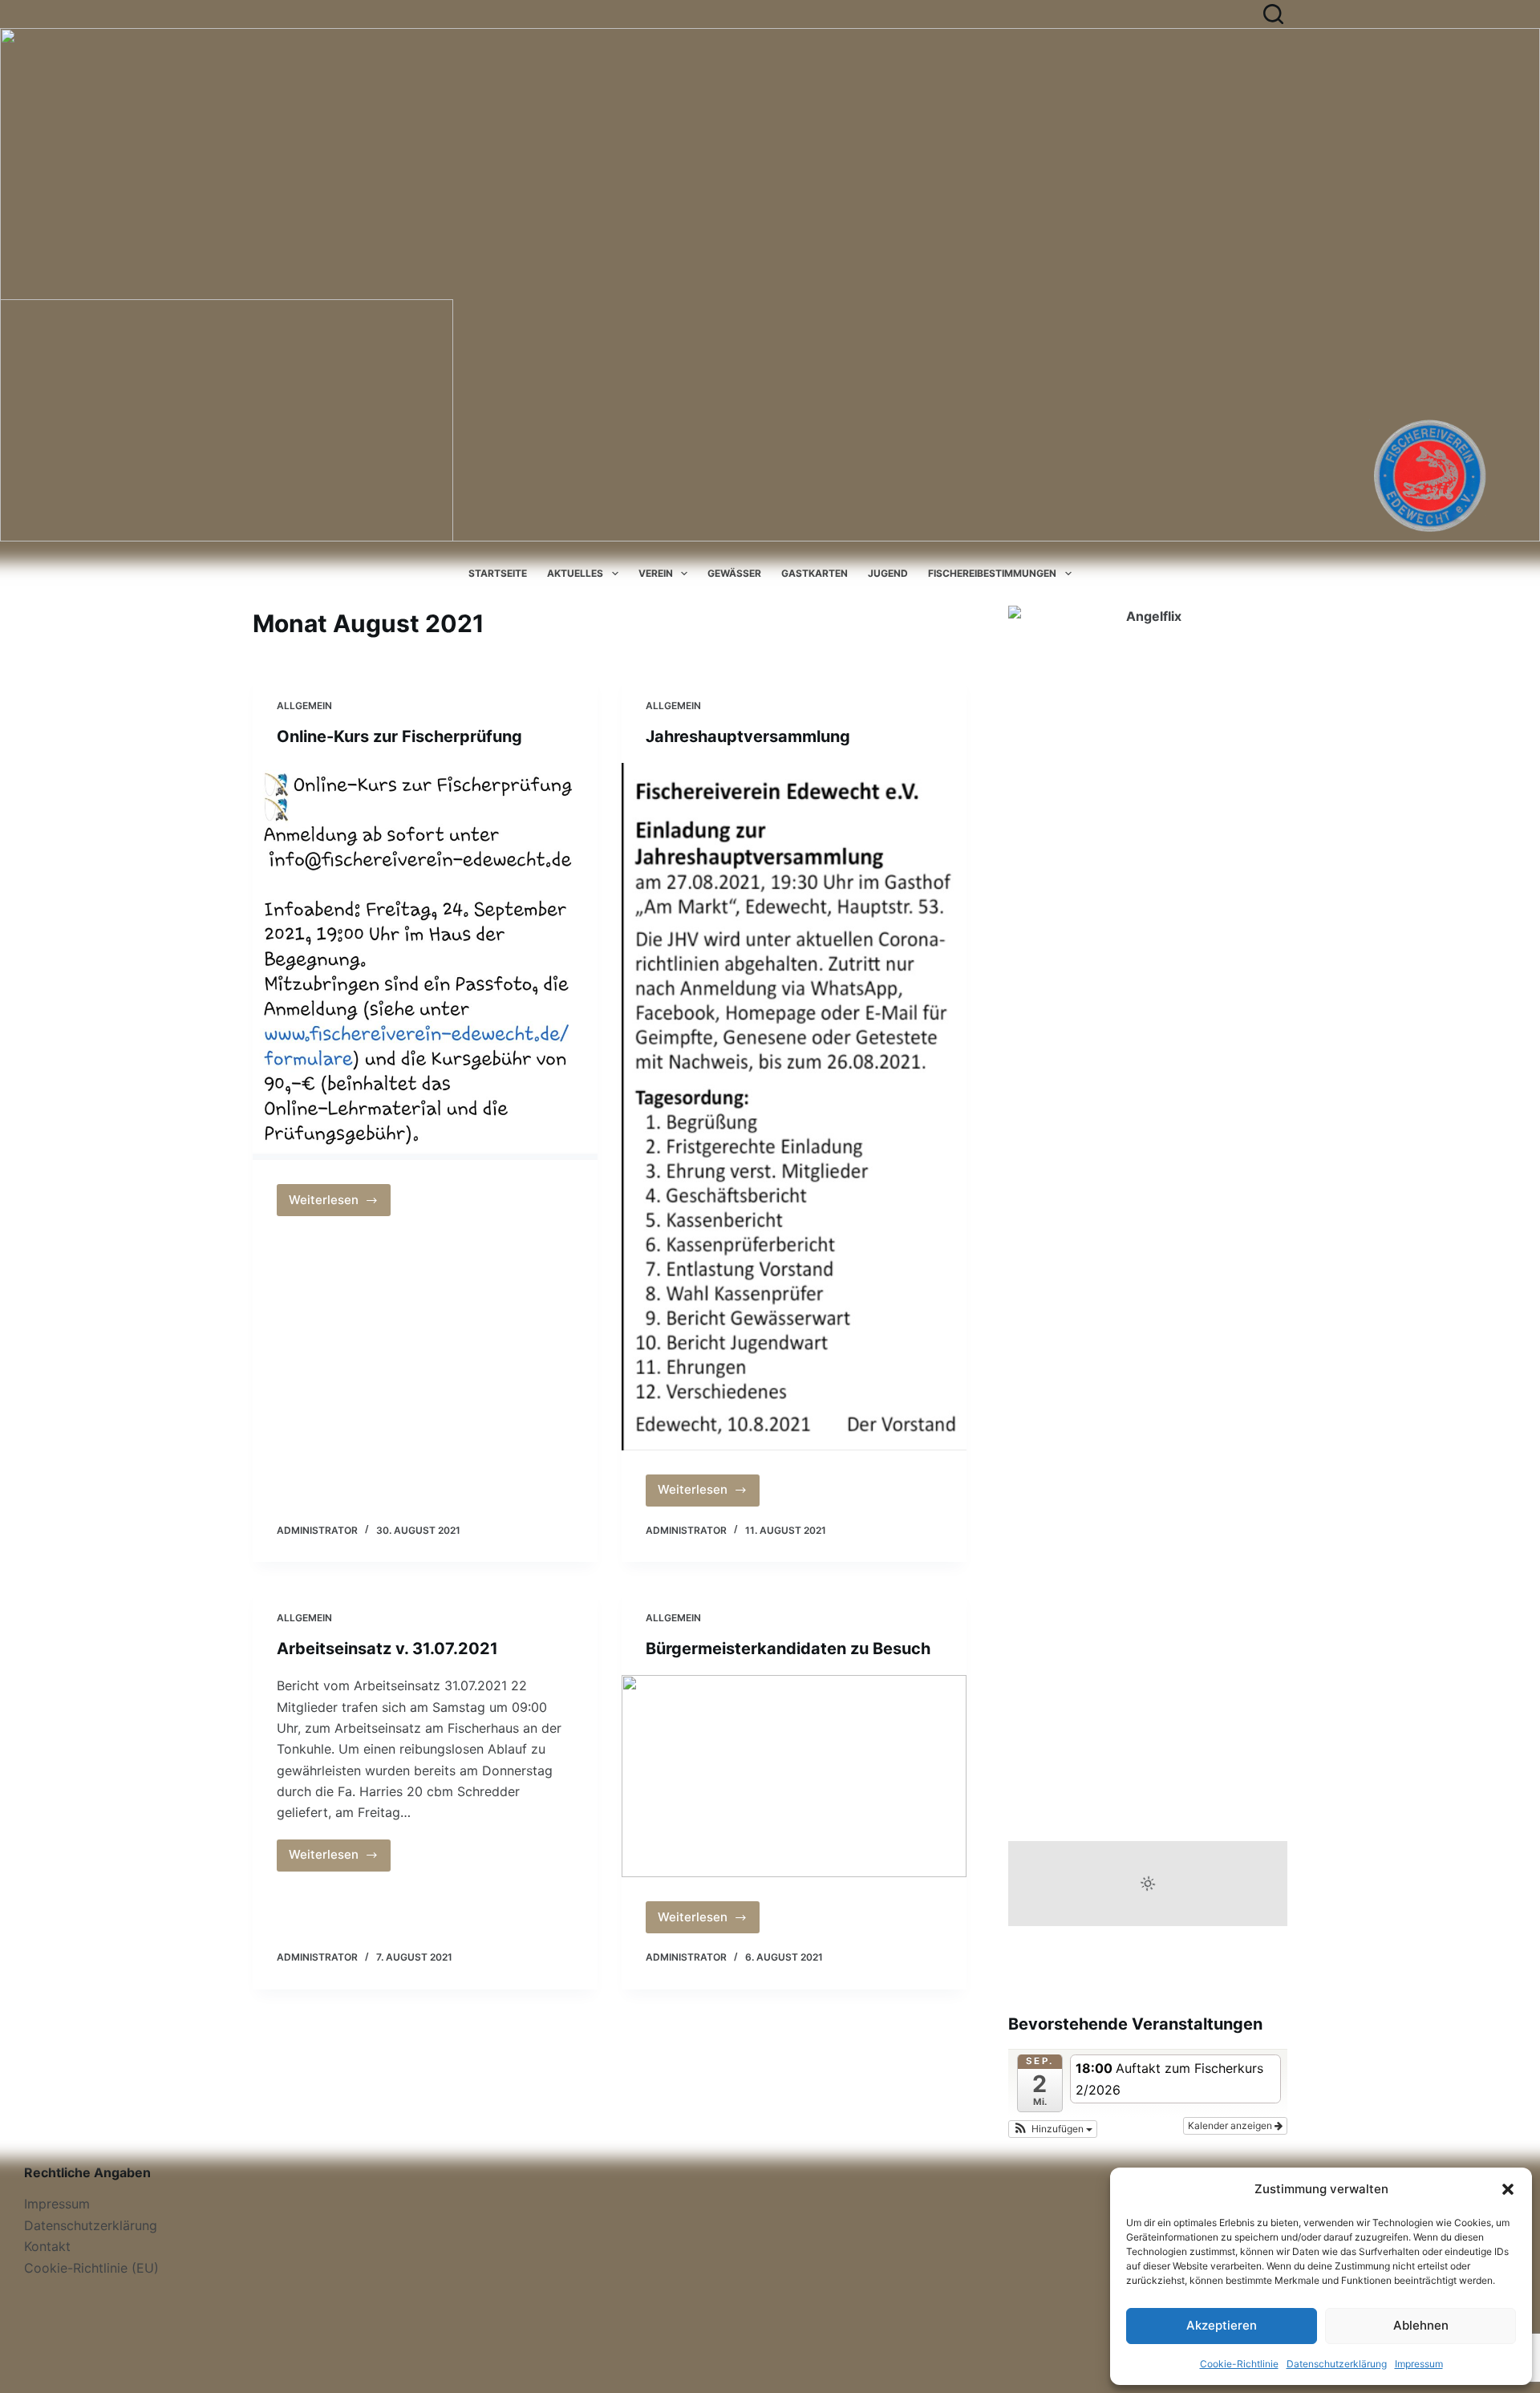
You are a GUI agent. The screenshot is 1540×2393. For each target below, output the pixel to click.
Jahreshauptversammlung (748, 736)
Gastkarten (815, 573)
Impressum (1419, 2364)
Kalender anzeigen (1231, 2125)
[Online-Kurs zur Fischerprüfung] (425, 961)
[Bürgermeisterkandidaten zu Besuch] (794, 1776)
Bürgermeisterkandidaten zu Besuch (788, 1649)
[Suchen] (1273, 14)
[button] (1508, 2189)
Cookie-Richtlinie (1239, 2364)
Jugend (888, 573)
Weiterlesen (340, 1204)
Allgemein (304, 706)
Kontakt (47, 2246)
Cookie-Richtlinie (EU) (91, 2268)
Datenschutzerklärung (1337, 2364)
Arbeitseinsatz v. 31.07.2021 (387, 1649)
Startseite (498, 573)
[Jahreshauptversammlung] (794, 1107)
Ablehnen (1421, 2325)
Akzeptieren (1222, 2325)
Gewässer (734, 573)
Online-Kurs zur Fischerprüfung (399, 736)
